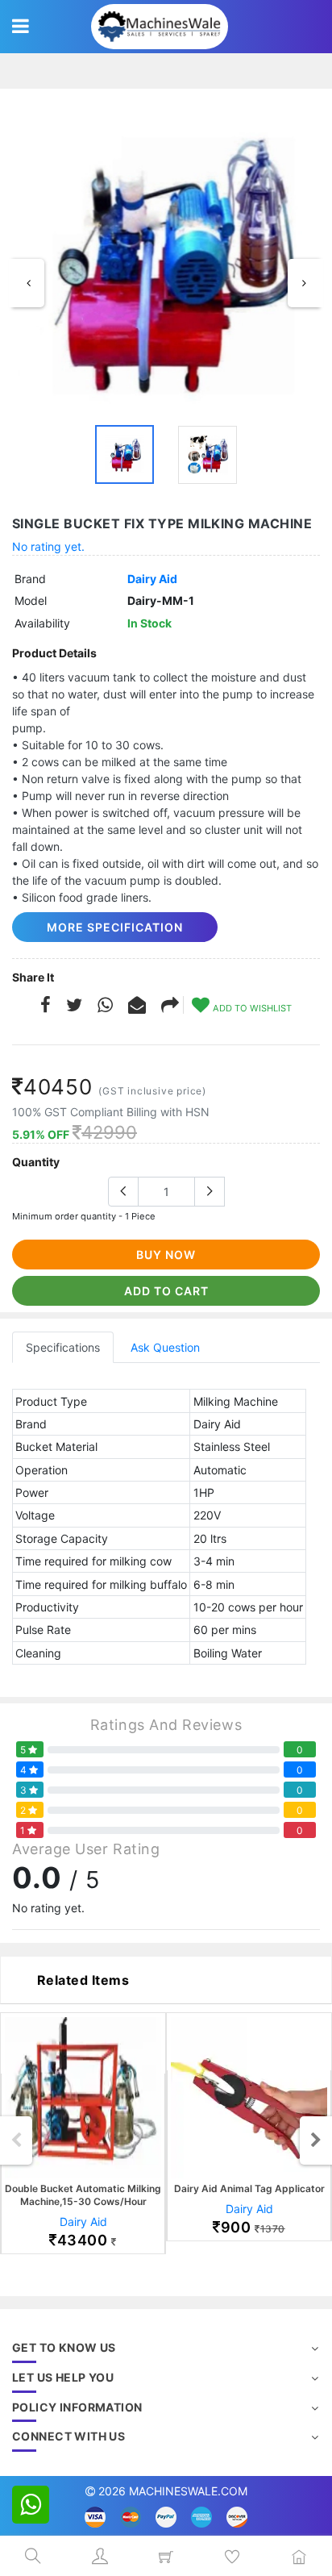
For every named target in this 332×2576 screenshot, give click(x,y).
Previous (28, 283)
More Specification (115, 927)
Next (304, 283)
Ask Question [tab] (165, 1347)
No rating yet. (48, 546)
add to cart (166, 1291)
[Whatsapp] (105, 1007)
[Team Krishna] (166, 261)
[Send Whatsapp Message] (31, 2505)
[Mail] (170, 1007)
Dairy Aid (152, 579)
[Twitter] (74, 1007)
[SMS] (137, 1007)
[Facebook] (46, 1007)
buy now (166, 1255)
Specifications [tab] (63, 1347)
